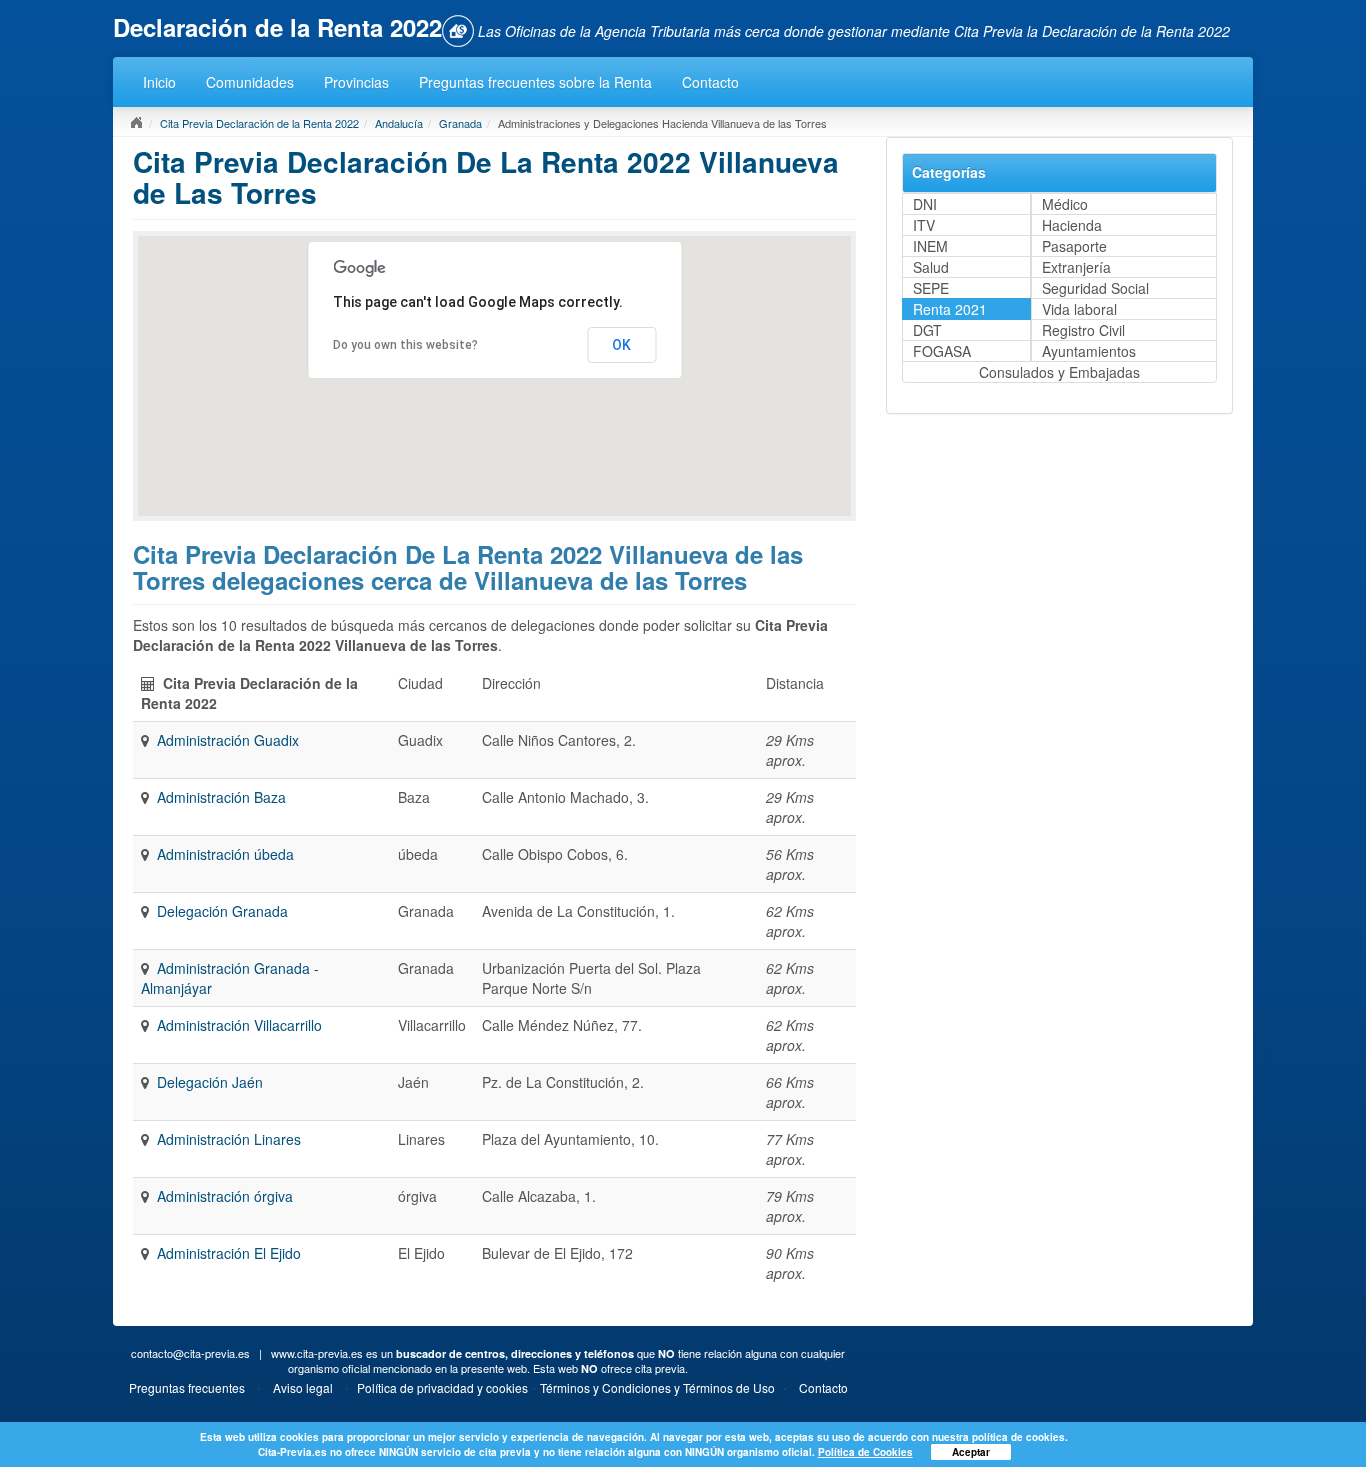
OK (621, 345)
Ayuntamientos (1089, 351)
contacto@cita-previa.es (190, 1353)
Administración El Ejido (229, 1253)
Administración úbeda (225, 854)
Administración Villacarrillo (239, 1025)
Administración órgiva (225, 1196)
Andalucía (399, 123)
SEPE (931, 288)
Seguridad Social (1095, 288)
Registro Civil (1083, 330)
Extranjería (1076, 267)
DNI (925, 204)
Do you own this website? (405, 345)
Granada (460, 123)
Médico (1065, 204)
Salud (931, 267)
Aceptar (971, 1452)
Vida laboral (1079, 309)
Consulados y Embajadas (1059, 372)
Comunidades (250, 82)
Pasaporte (1074, 246)
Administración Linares (229, 1139)
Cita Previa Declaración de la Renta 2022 (259, 123)
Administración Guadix (228, 740)
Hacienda (1072, 225)
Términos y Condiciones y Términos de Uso (657, 1387)
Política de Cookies (865, 1452)
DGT (927, 330)
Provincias (356, 82)
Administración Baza (221, 797)
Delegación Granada (222, 911)
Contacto (710, 82)
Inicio (159, 82)
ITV (924, 225)
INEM (930, 246)
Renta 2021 (950, 309)
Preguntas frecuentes (187, 1387)
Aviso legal (303, 1387)
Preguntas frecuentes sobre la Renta (535, 82)
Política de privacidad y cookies (442, 1387)
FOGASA (942, 351)
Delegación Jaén (210, 1082)
